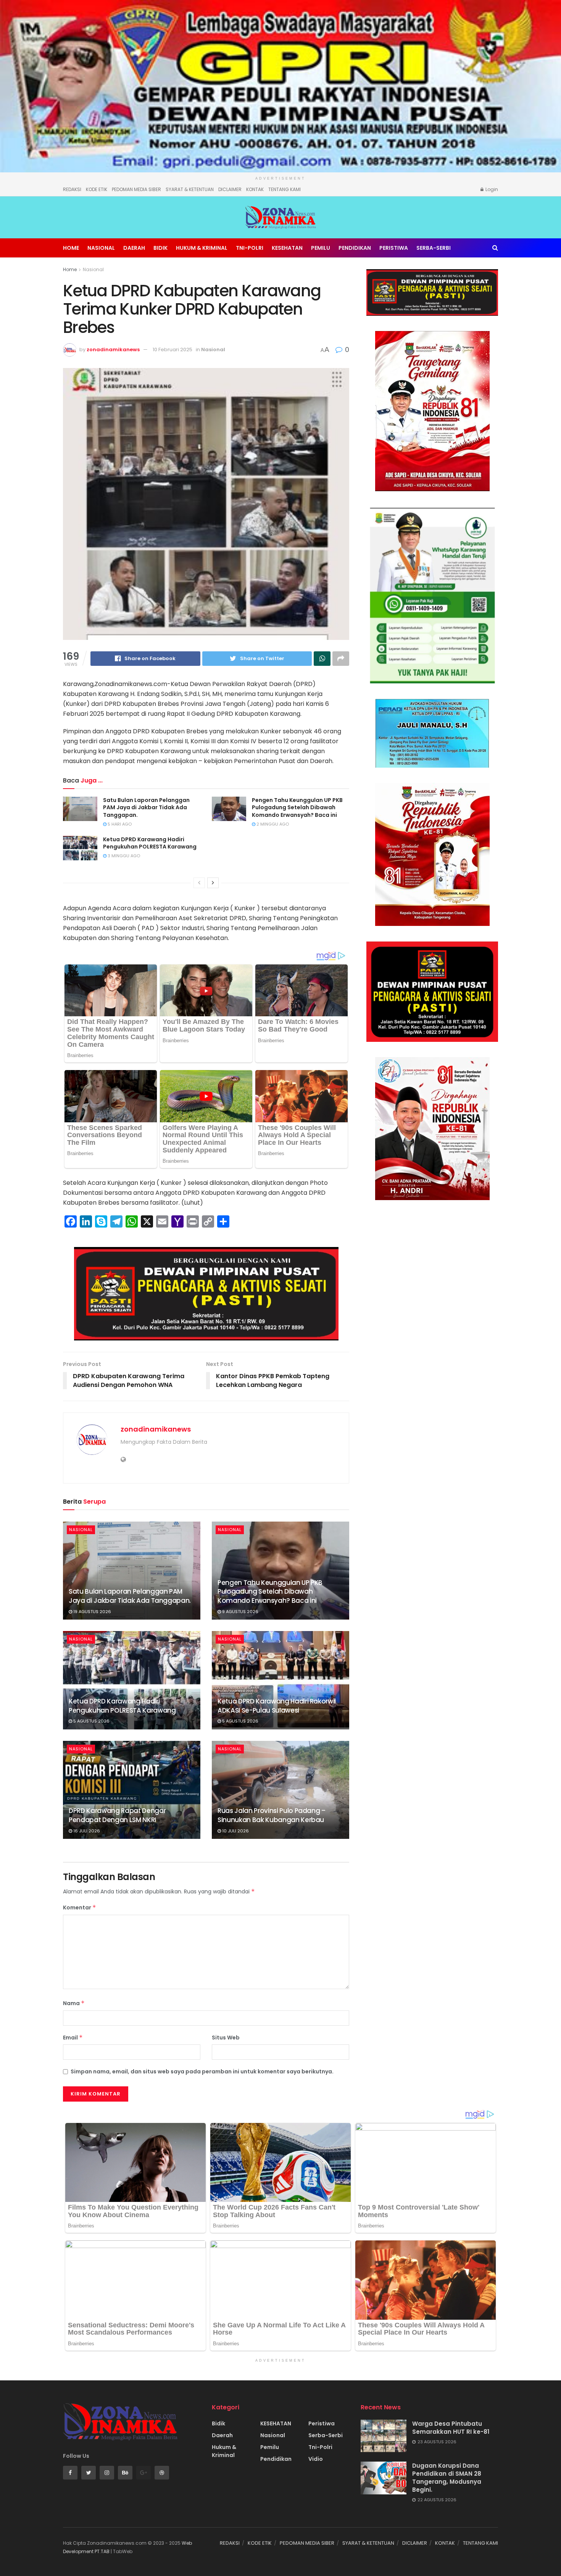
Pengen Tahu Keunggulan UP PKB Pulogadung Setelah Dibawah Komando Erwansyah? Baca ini (297, 808)
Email (73, 2038)
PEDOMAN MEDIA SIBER (136, 189)
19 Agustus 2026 (92, 1612)
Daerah (134, 248)
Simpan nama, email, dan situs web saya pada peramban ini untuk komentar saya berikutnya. (202, 2071)
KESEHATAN (287, 248)
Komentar (80, 1907)
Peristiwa (394, 248)
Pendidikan (355, 248)
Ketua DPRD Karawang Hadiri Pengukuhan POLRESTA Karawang (150, 843)
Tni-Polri (250, 248)
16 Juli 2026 (86, 1831)
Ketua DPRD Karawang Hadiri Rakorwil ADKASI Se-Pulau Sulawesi (277, 1706)
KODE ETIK (97, 189)
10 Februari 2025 (172, 350)
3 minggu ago (123, 856)
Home (71, 248)
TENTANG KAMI (285, 189)
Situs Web (226, 2038)
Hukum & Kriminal (202, 248)
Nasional (101, 248)
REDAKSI (72, 189)
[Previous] (199, 883)
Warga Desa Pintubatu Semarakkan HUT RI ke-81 (451, 2428)
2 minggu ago (272, 824)
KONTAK (255, 189)
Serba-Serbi (434, 248)
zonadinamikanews (113, 350)
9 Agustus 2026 (240, 1612)
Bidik (160, 248)
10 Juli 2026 (235, 1831)
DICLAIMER (230, 189)
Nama (74, 2003)
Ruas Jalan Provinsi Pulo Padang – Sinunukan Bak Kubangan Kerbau (272, 1815)
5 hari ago (119, 824)
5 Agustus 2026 (91, 1721)
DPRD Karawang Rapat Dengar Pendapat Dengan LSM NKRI (117, 1815)
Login (491, 189)
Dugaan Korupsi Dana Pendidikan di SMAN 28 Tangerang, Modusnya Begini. (447, 2478)
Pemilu (321, 248)
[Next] (213, 883)
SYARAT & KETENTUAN (190, 189)
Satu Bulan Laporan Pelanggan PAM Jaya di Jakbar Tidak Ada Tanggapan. (146, 808)
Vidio (316, 2459)
